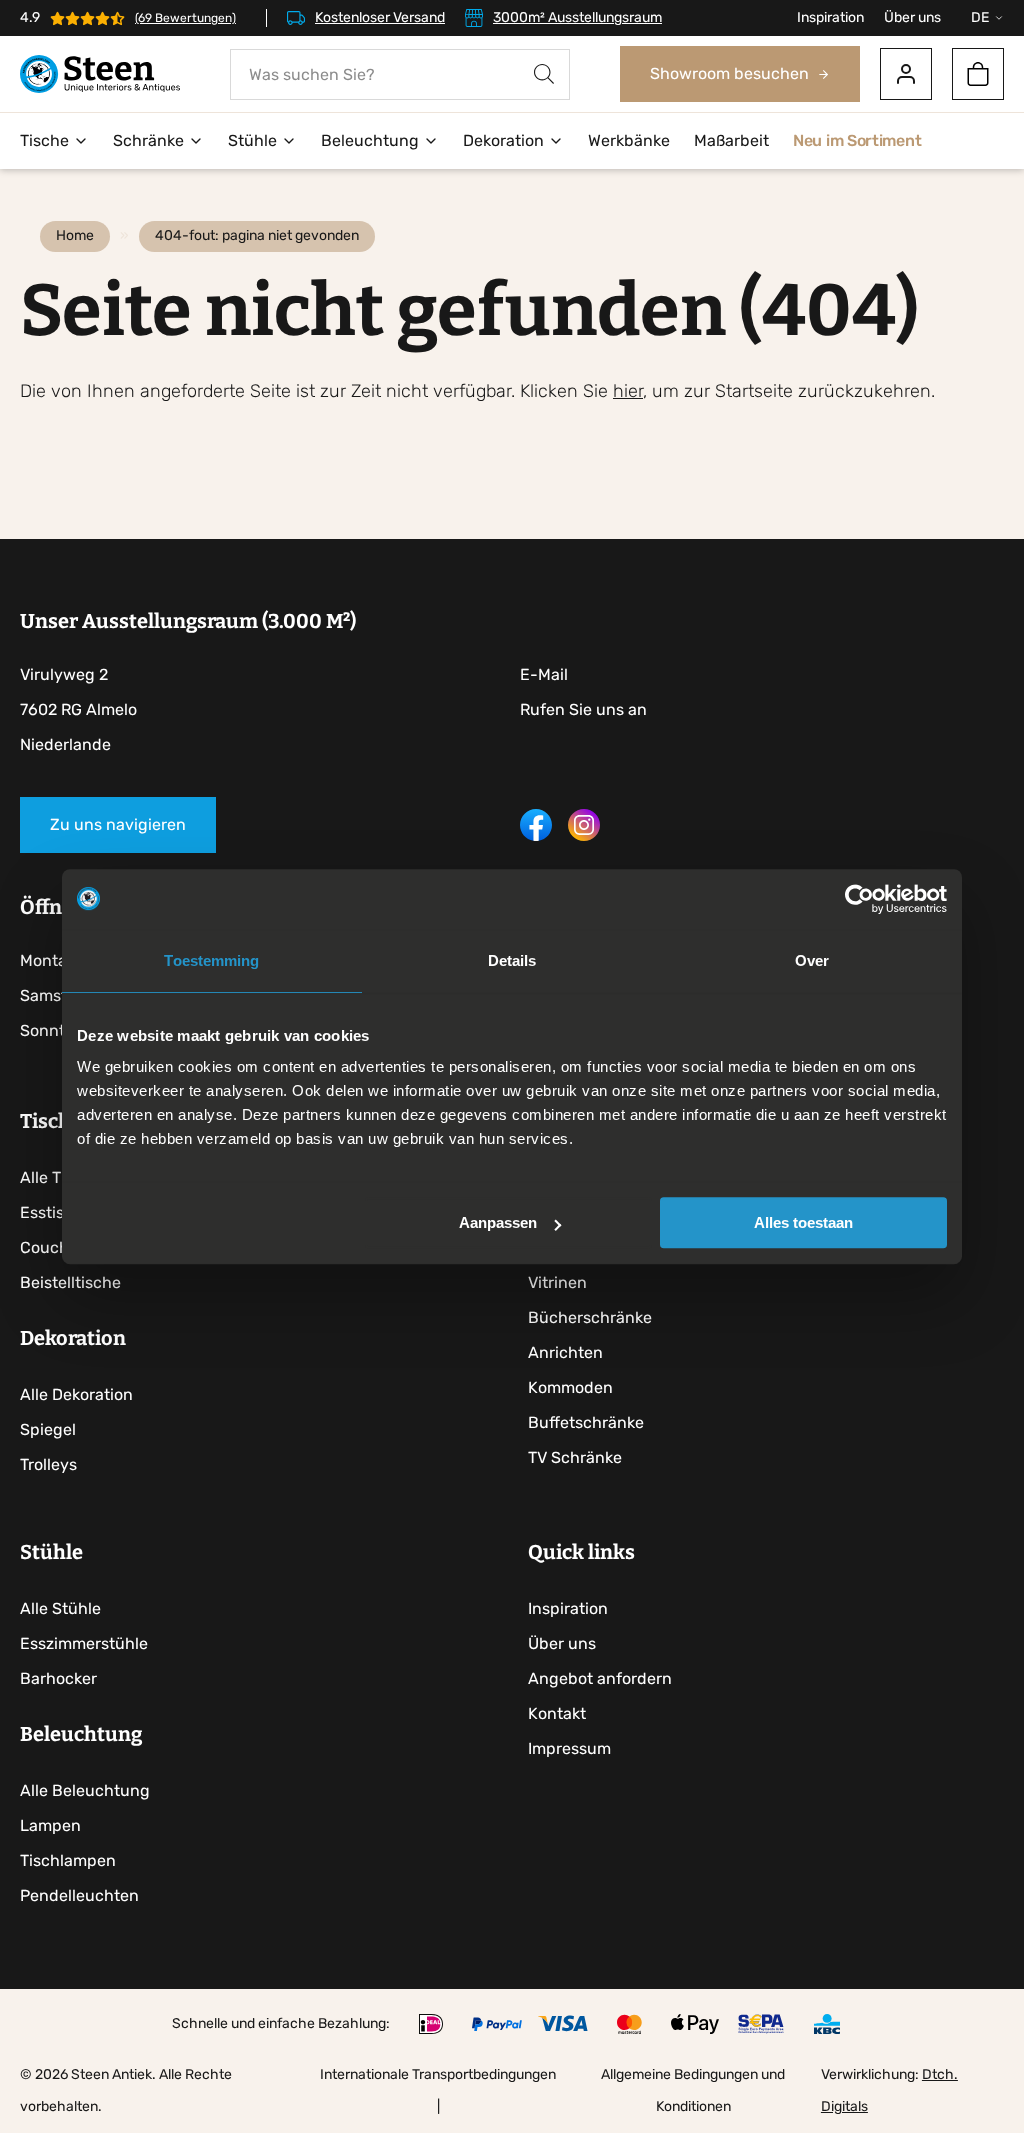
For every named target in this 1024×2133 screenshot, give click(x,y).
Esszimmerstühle (84, 1643)
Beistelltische (70, 1282)
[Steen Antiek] (100, 74)
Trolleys (48, 1464)
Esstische (56, 1212)
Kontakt (557, 1713)
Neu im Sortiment (857, 140)
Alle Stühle (60, 1608)
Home (75, 235)
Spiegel (48, 1429)
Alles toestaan (803, 1222)
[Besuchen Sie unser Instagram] (584, 835)
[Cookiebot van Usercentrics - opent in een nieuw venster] (859, 899)
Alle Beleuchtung (85, 1790)
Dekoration (503, 140)
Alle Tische (60, 1177)
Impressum (569, 1748)
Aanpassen (498, 1222)
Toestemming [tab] (211, 960)
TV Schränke (575, 1457)
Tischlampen (68, 1860)
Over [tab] (812, 960)
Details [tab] (512, 960)
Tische (44, 140)
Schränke (148, 140)
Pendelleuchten (79, 1895)
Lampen (50, 1825)
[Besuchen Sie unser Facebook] (536, 835)
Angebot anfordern (600, 1678)
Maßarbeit (731, 140)
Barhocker (58, 1678)
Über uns (912, 17)
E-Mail (544, 674)
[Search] (544, 74)
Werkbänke (629, 140)
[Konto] (906, 74)
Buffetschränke (586, 1422)
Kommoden (570, 1387)
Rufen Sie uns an (583, 709)
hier (628, 391)
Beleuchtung (370, 140)
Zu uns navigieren (118, 824)
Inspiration (830, 17)
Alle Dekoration (76, 1394)
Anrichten (565, 1352)
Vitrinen (557, 1282)
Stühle (252, 140)
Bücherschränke (590, 1317)
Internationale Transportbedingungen (438, 2074)
